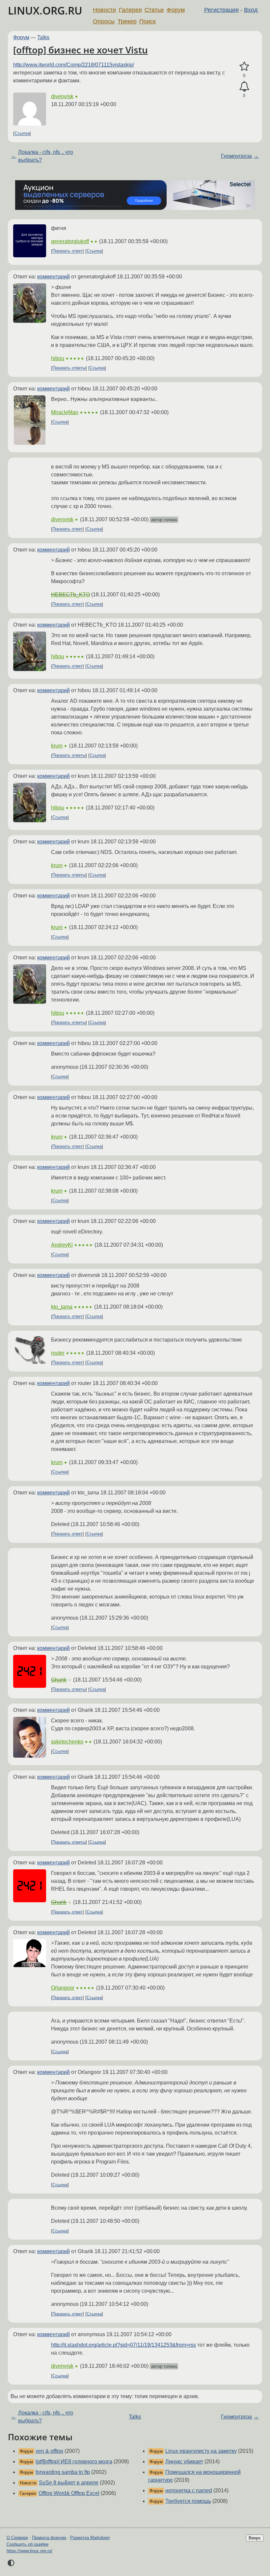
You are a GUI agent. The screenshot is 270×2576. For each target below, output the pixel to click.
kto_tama (62, 1307)
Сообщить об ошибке (27, 2544)
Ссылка (22, 134)
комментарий (54, 277)
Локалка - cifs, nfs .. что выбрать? (46, 156)
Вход (251, 10)
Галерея (130, 10)
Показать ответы (69, 368)
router (58, 1353)
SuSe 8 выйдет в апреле (69, 2483)
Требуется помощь (188, 2501)
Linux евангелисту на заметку (201, 2451)
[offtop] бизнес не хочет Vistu (81, 50)
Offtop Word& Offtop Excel (69, 2493)
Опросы (104, 21)
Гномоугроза (236, 156)
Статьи (154, 10)
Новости (104, 10)
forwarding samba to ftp (63, 2472)
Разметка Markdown (90, 2538)
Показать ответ (67, 251)
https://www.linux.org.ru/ (29, 2551)
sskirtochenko (67, 1742)
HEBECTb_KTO (70, 594)
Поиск (148, 21)
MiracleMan (65, 412)
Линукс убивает (184, 2462)
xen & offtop (49, 2451)
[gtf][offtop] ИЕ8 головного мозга (74, 2462)
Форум (176, 10)
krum (57, 746)
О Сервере (17, 2538)
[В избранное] (244, 67)
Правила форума (49, 2538)
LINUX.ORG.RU (45, 10)
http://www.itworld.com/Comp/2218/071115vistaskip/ (74, 65)
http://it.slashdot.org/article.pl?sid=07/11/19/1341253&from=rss (123, 2345)
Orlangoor (63, 1988)
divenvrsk (62, 96)
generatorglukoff (70, 241)
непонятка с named (189, 2491)
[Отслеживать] (244, 87)
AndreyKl (62, 1245)
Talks (43, 37)
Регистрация (221, 10)
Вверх (255, 2538)
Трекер (127, 21)
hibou (58, 358)
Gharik (59, 1680)
